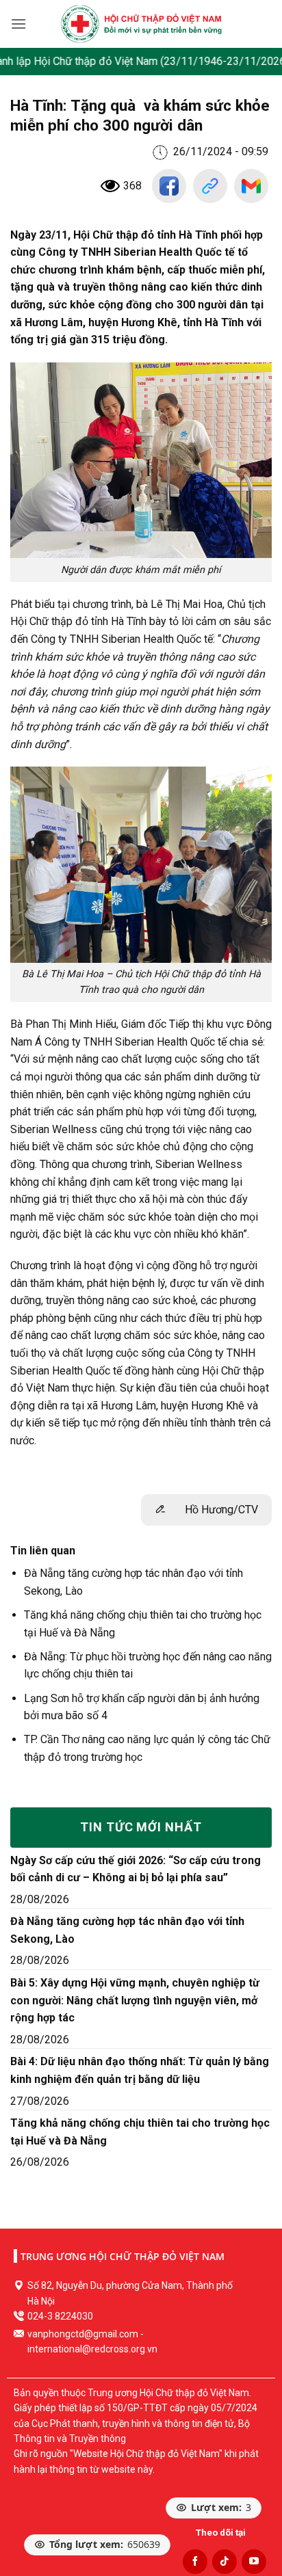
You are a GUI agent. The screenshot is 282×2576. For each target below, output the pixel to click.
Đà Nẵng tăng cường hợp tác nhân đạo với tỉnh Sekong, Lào (127, 1930)
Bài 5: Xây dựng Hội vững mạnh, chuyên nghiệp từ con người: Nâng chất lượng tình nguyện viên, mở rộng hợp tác (135, 2000)
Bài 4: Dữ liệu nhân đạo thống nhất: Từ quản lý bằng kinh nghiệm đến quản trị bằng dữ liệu (140, 2070)
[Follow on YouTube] (254, 2562)
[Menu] (18, 24)
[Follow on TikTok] (225, 2562)
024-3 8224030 (60, 2316)
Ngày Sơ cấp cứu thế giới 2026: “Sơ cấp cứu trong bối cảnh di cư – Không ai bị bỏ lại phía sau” (136, 1869)
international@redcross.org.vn (92, 2349)
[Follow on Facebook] (195, 2562)
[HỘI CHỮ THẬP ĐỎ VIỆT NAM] (141, 24)
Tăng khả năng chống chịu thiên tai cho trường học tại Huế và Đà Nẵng (140, 2132)
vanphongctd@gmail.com (83, 2334)
